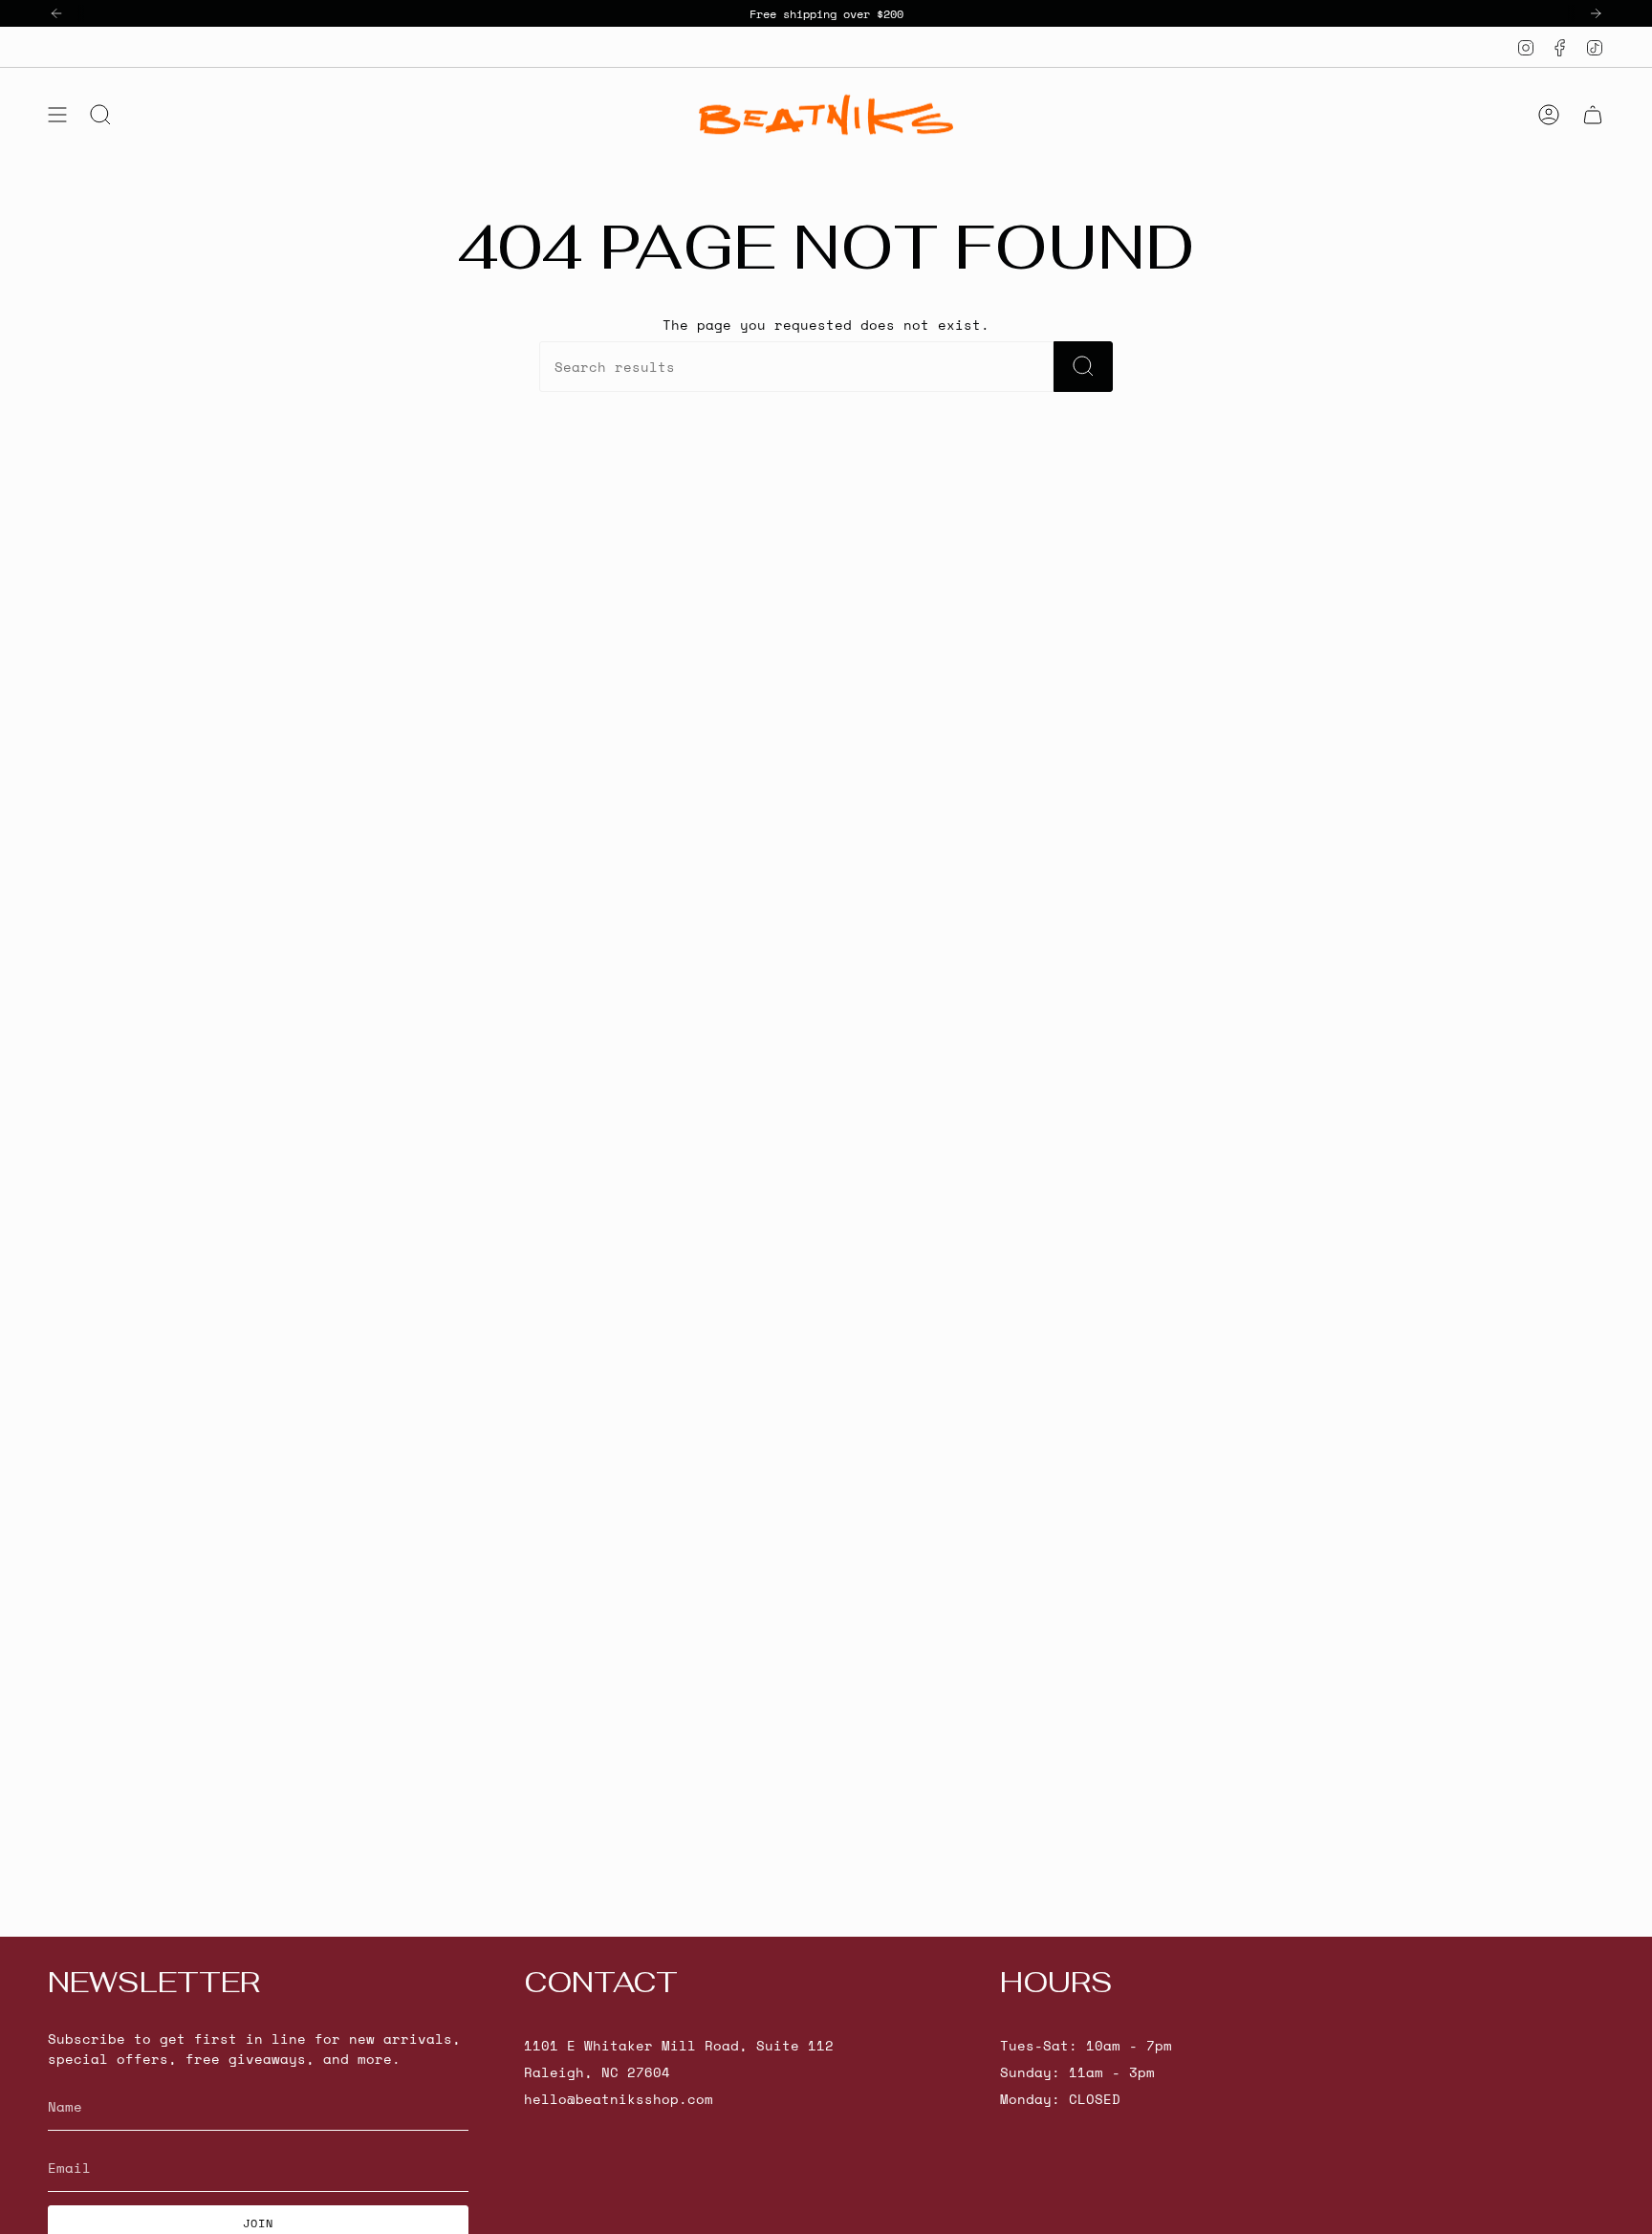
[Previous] (56, 13)
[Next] (1596, 13)
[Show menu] (57, 115)
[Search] (1083, 367)
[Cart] (1593, 115)
